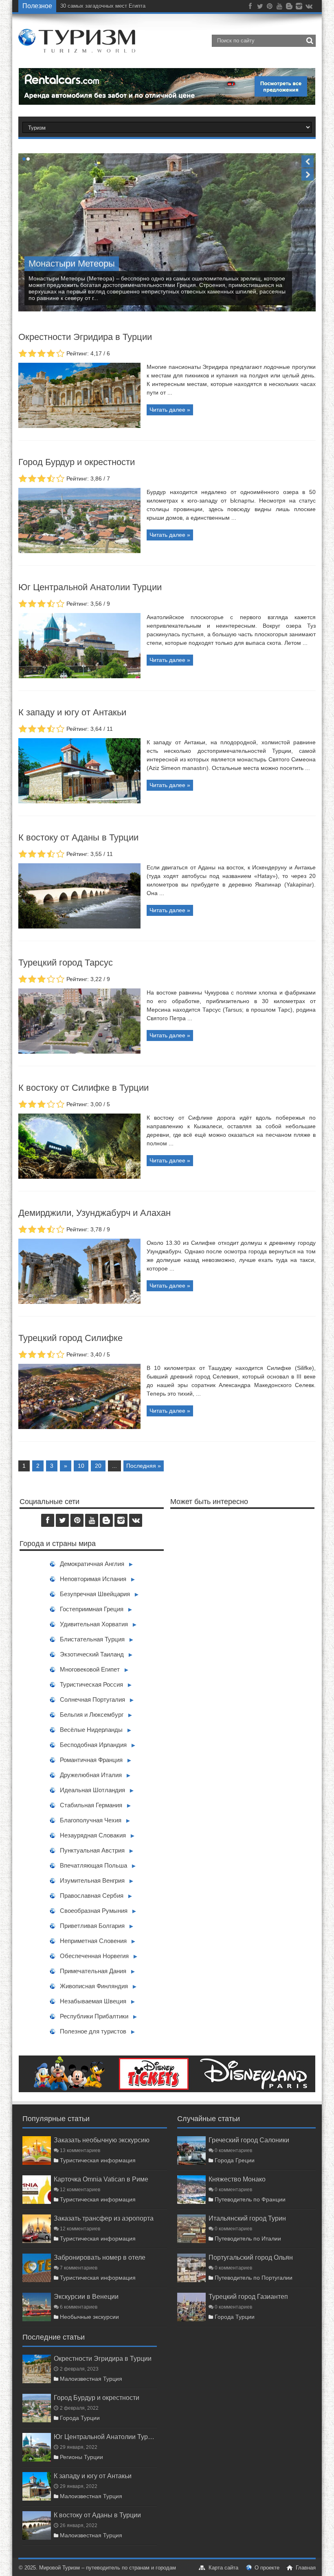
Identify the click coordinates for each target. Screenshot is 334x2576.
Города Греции (235, 2160)
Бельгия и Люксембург (92, 1715)
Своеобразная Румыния (94, 1911)
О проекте (267, 2568)
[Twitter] (260, 8)
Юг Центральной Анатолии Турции (90, 587)
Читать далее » (170, 410)
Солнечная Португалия (92, 1699)
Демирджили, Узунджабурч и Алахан (94, 1213)
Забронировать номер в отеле (100, 2257)
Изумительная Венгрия (92, 1880)
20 (98, 1466)
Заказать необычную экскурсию (102, 2140)
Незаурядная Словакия (93, 1835)
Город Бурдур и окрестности (77, 462)
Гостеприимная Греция (92, 1609)
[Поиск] (310, 41)
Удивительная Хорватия (94, 1624)
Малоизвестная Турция (91, 2379)
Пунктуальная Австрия (92, 1850)
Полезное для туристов (93, 2031)
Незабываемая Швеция (93, 2001)
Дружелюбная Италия (91, 1775)
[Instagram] (299, 8)
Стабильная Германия (91, 1805)
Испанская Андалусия (74, 264)
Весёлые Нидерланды (91, 1730)
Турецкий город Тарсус (66, 963)
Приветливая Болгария (92, 1926)
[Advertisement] (242, 1596)
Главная (306, 2568)
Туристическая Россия (91, 1684)
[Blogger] (289, 8)
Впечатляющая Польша (93, 1865)
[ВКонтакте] (309, 8)
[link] (79, 426)
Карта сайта (223, 2568)
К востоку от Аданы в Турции (78, 837)
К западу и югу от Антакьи (72, 712)
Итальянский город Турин (247, 2218)
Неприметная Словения (93, 1941)
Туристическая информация (98, 2160)
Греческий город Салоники (249, 2140)
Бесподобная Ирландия (93, 1745)
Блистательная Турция (92, 1639)
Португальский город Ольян (251, 2257)
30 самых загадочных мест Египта (103, 6)
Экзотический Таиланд (92, 1654)
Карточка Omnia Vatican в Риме (101, 2179)
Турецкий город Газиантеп (248, 2296)
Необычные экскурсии (89, 2317)
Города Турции (235, 2317)
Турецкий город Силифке (70, 1338)
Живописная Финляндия (94, 1986)
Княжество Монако (237, 2179)
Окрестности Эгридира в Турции (85, 337)
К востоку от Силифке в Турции (83, 1088)
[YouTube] (279, 8)
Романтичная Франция (91, 1760)
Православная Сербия (92, 1896)
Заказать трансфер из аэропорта (104, 2218)
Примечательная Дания (93, 1971)
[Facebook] (250, 8)
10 (81, 1466)
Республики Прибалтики (94, 2016)
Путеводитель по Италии (248, 2239)
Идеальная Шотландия (92, 1790)
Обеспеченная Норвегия (94, 1956)
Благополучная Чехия (91, 1820)
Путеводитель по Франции (250, 2199)
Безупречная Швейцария (95, 1594)
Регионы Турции (81, 2457)
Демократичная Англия (92, 1564)
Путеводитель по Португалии (254, 2278)
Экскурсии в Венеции (86, 2296)
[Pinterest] (270, 8)
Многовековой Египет (90, 1669)
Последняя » (144, 1466)
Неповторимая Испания (93, 1579)
